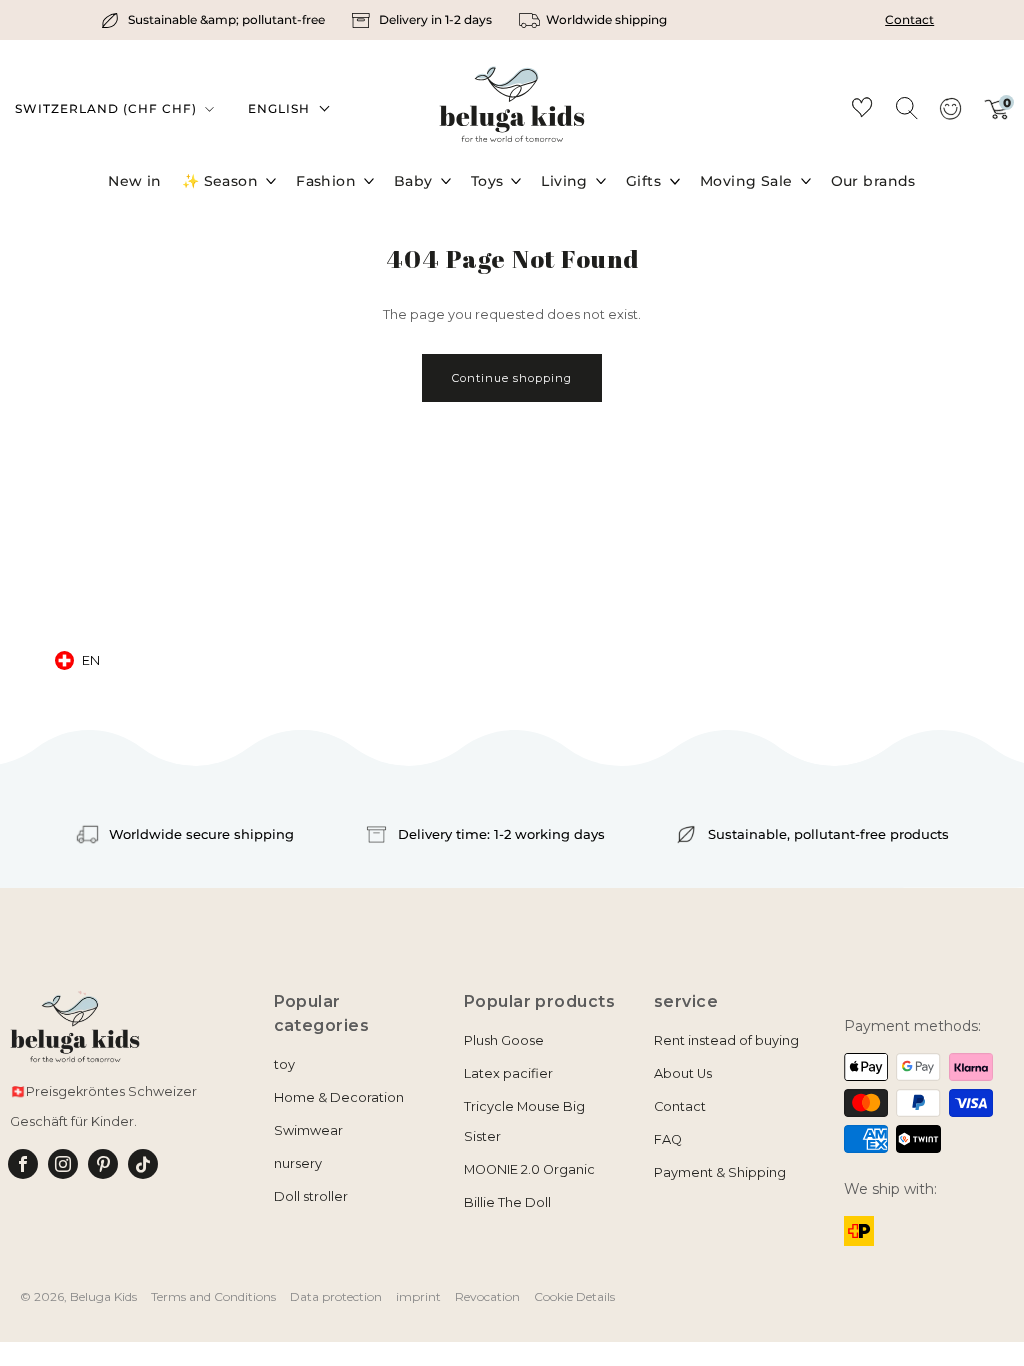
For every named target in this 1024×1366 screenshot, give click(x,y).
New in (135, 181)
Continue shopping (512, 378)
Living (564, 181)
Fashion (326, 181)
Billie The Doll (507, 1202)
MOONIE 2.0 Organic (529, 1169)
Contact (909, 19)
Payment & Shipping (720, 1172)
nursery (298, 1163)
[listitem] (215, 20)
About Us (683, 1073)
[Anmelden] (950, 115)
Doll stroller (311, 1196)
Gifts (643, 181)
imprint (418, 1296)
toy (284, 1064)
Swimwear (308, 1130)
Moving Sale (746, 181)
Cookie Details (574, 1296)
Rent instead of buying (726, 1040)
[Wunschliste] (862, 110)
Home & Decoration (339, 1097)
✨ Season (220, 181)
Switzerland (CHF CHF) (108, 108)
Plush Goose (504, 1040)
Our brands (873, 181)
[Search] (906, 107)
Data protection (336, 1296)
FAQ (668, 1139)
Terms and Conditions (213, 1296)
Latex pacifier (508, 1073)
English (279, 108)
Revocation (487, 1296)
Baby (413, 181)
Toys (487, 181)
